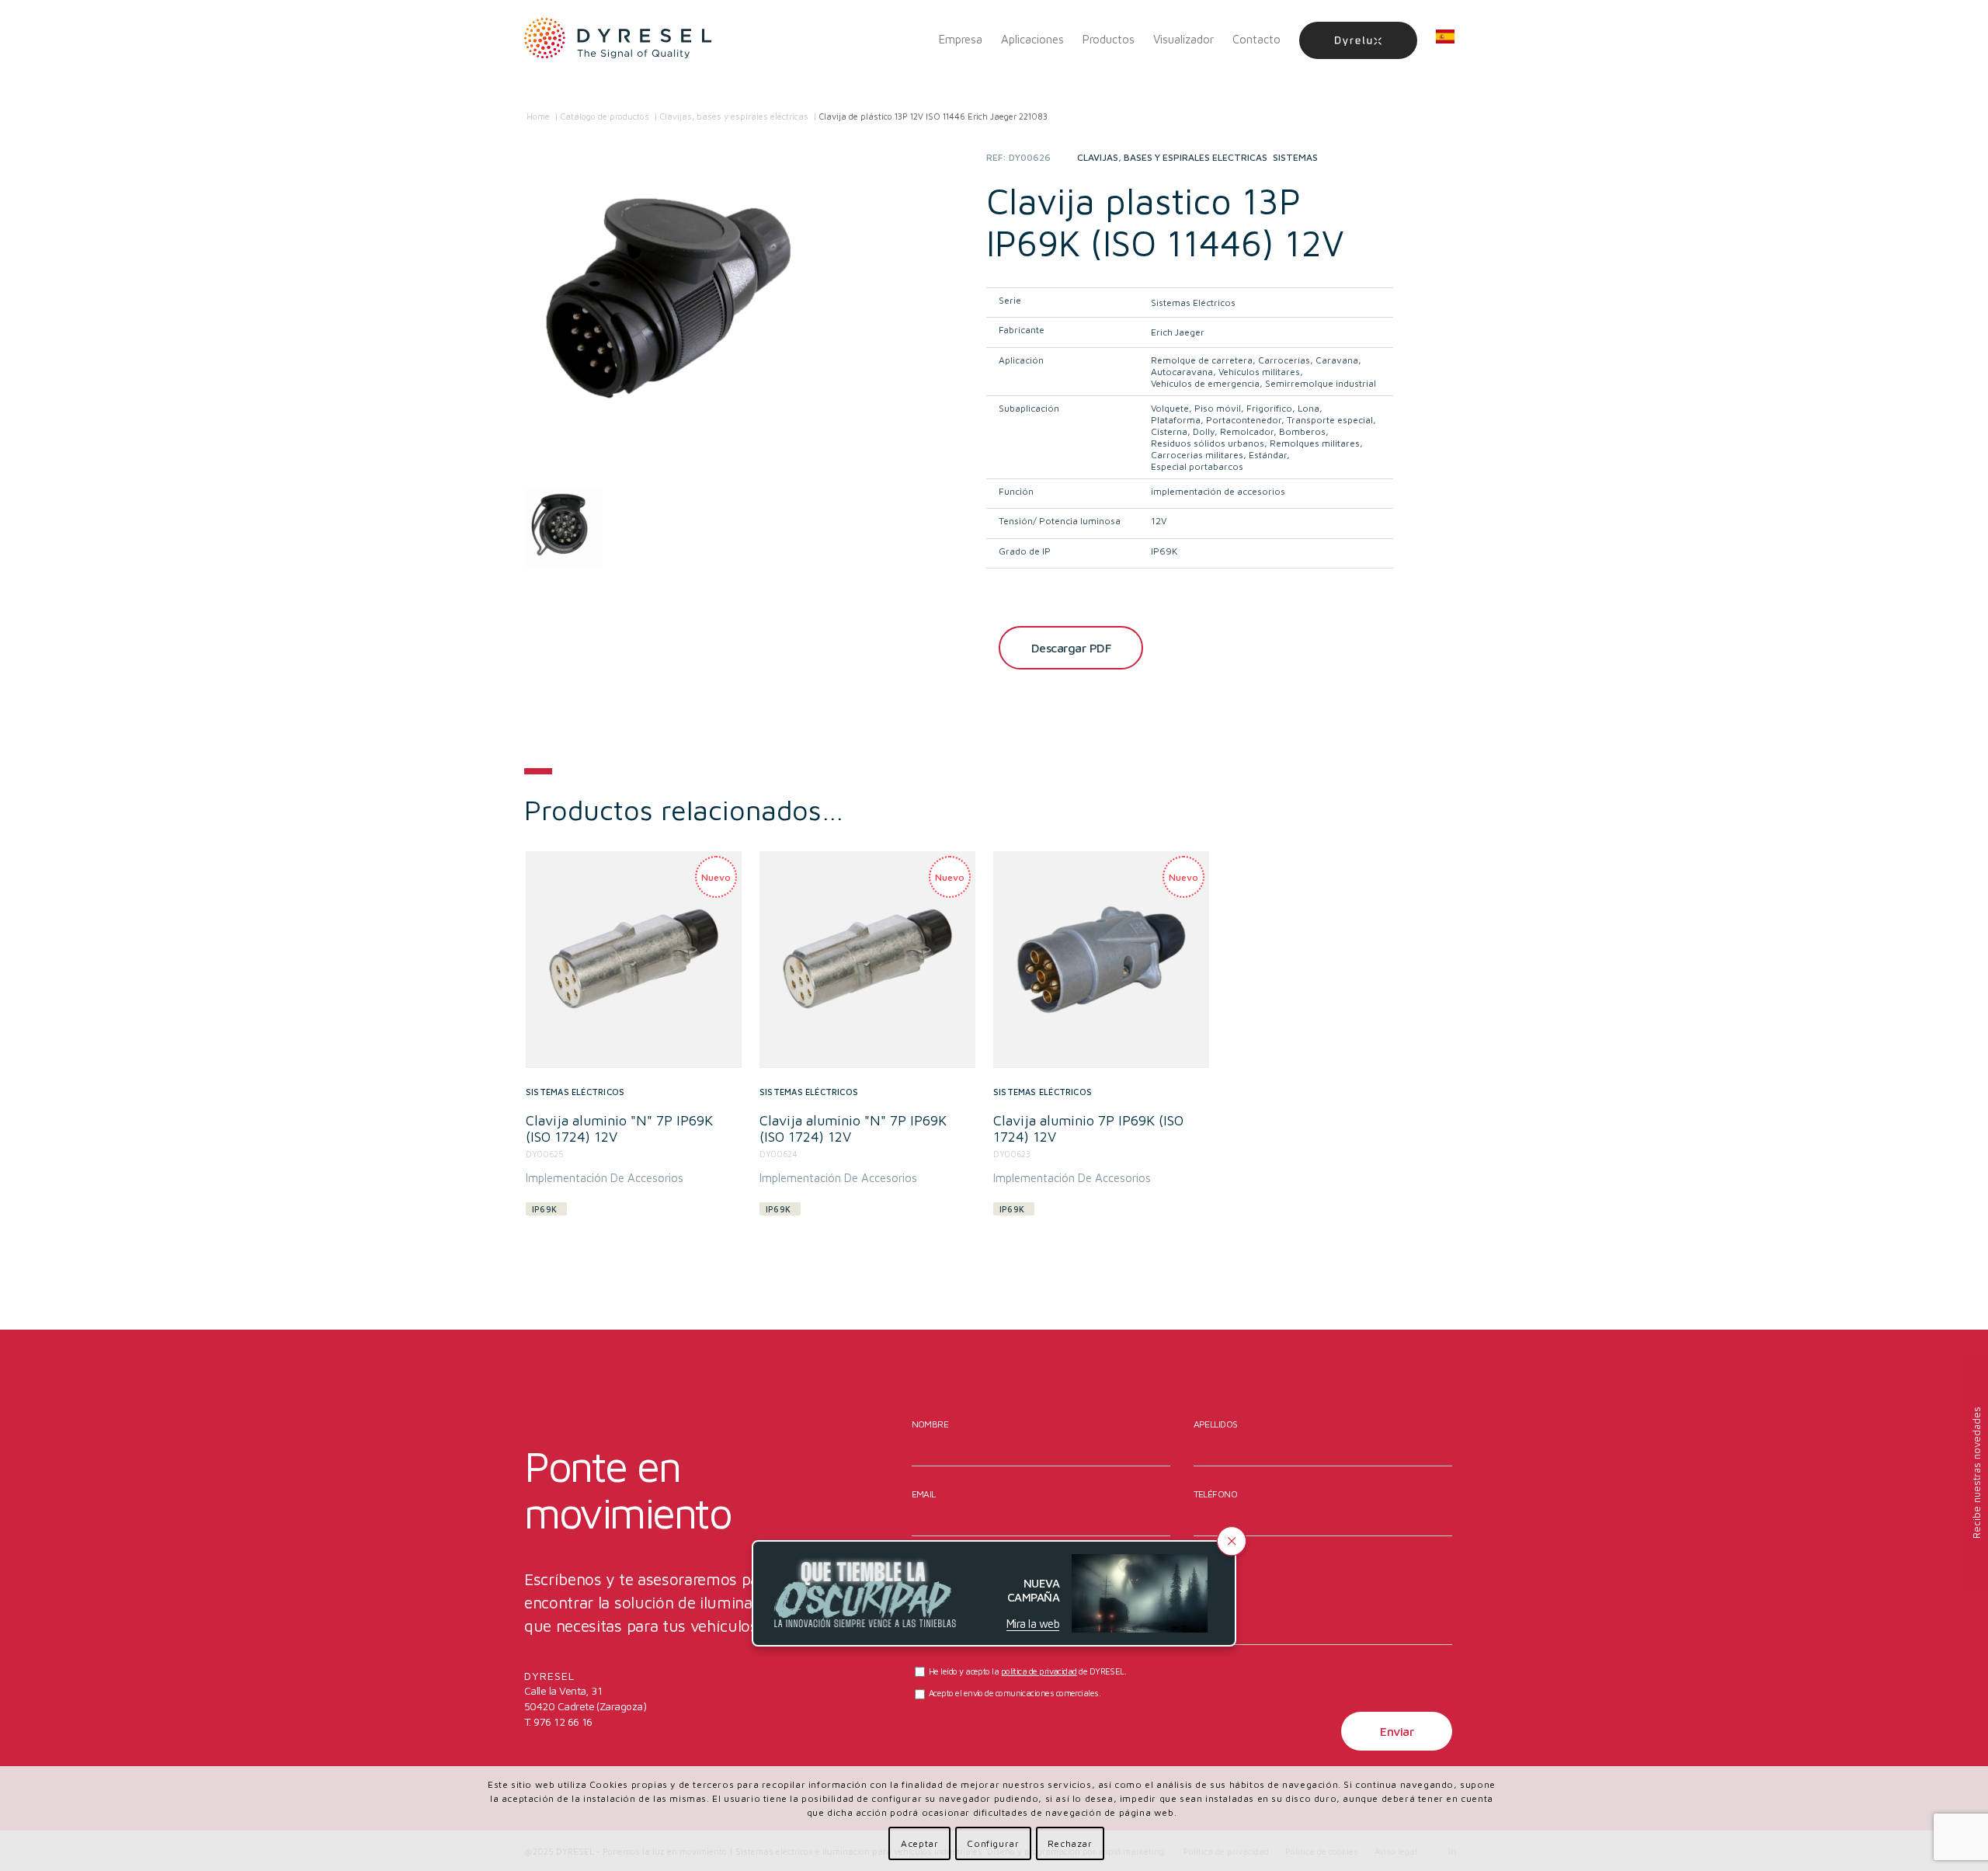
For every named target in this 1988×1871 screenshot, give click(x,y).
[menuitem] (961, 40)
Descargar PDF (1071, 648)
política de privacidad (1039, 1671)
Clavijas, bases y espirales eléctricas (1172, 157)
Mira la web (1033, 1624)
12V (1159, 521)
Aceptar (919, 1843)
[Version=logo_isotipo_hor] (618, 40)
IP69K (1164, 551)
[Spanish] (1445, 40)
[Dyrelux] (1358, 40)
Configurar (993, 1843)
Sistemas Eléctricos (1193, 303)
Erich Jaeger (1178, 332)
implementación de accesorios (1218, 491)
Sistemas (1295, 157)
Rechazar (1070, 1843)
